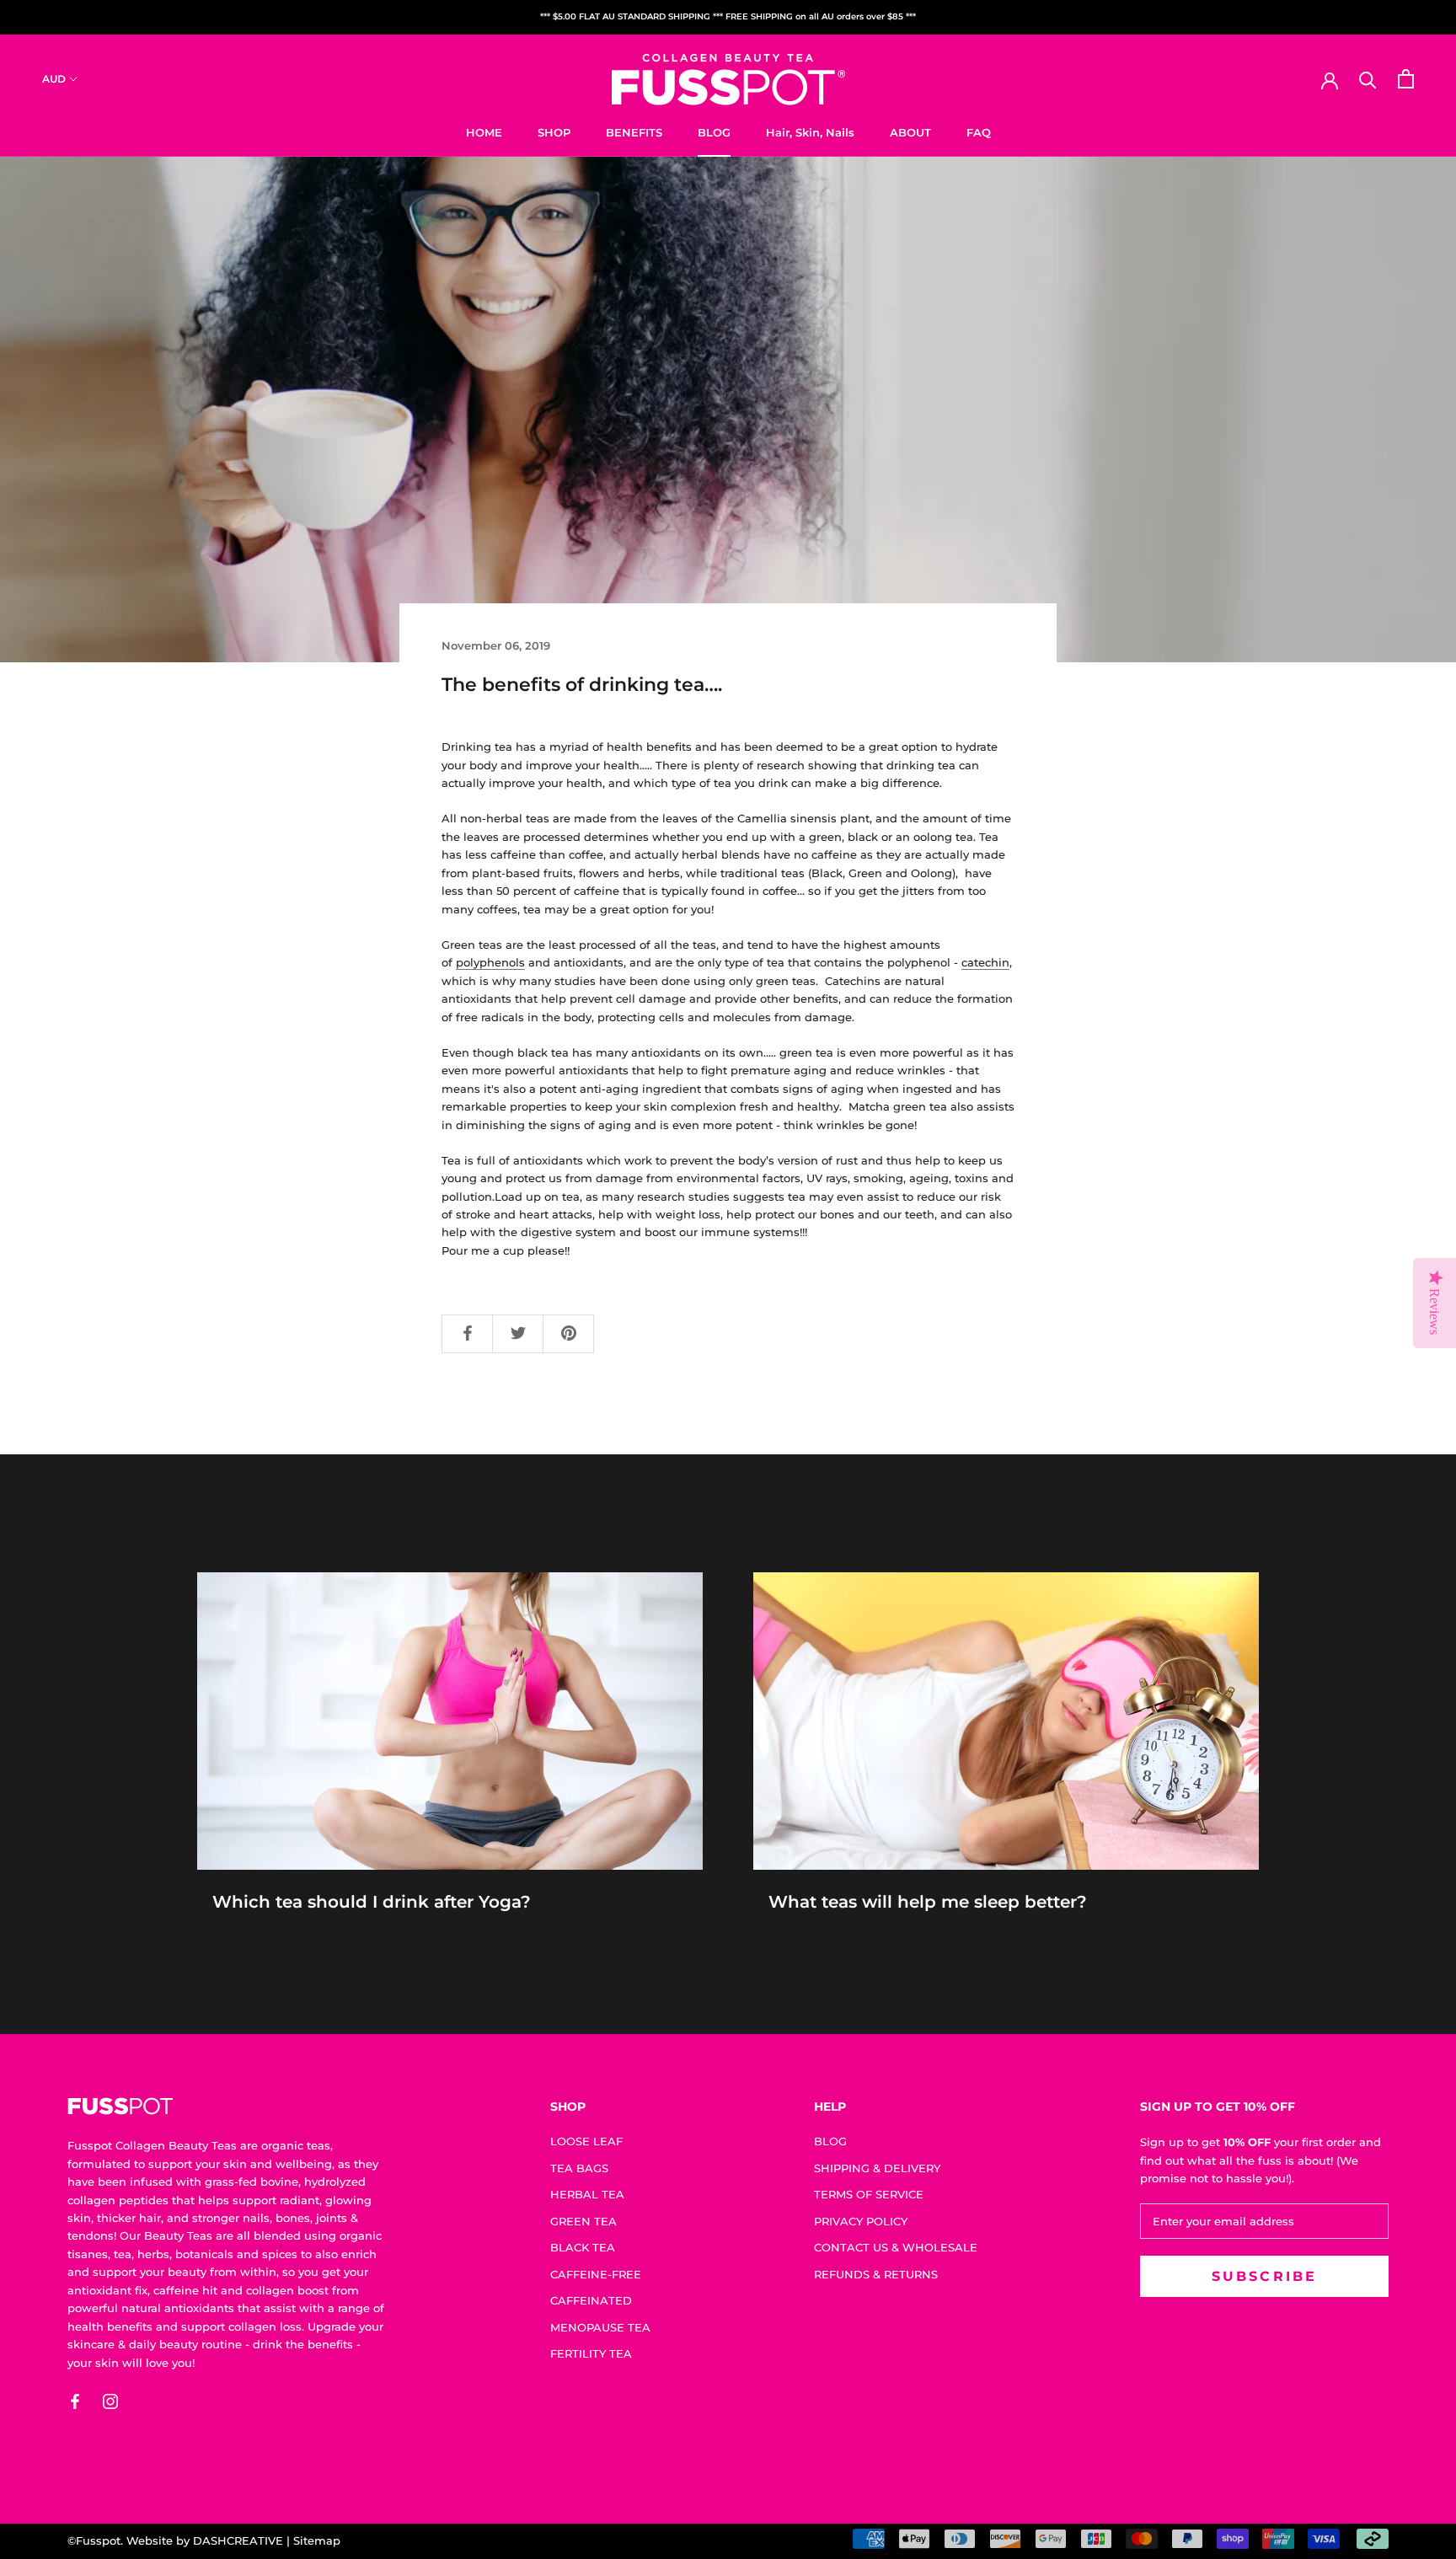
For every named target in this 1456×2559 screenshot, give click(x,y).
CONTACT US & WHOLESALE (896, 2247)
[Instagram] (110, 2401)
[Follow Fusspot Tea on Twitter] (518, 1334)
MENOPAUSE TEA (600, 2327)
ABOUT (910, 131)
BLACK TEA (583, 2247)
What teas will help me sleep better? (928, 1902)
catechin (985, 962)
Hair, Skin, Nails (810, 131)
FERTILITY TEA (591, 2353)
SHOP (554, 131)
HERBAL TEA (587, 2194)
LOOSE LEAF (586, 2141)
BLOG (714, 131)
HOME (484, 131)
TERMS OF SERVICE (869, 2194)
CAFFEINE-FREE (596, 2274)
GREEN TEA (583, 2221)
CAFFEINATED (591, 2300)
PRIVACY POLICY (861, 2221)
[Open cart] (1406, 79)
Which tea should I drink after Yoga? (372, 1902)
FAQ (979, 131)
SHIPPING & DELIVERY (877, 2168)
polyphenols (490, 962)
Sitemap (317, 2540)
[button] (61, 2513)
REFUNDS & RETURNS (876, 2274)
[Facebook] (75, 2401)
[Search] (1368, 79)
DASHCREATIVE (238, 2540)
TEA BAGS (579, 2168)
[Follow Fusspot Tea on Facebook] (468, 1334)
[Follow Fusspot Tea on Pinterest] (569, 1334)
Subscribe (1265, 2276)
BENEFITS (634, 131)
